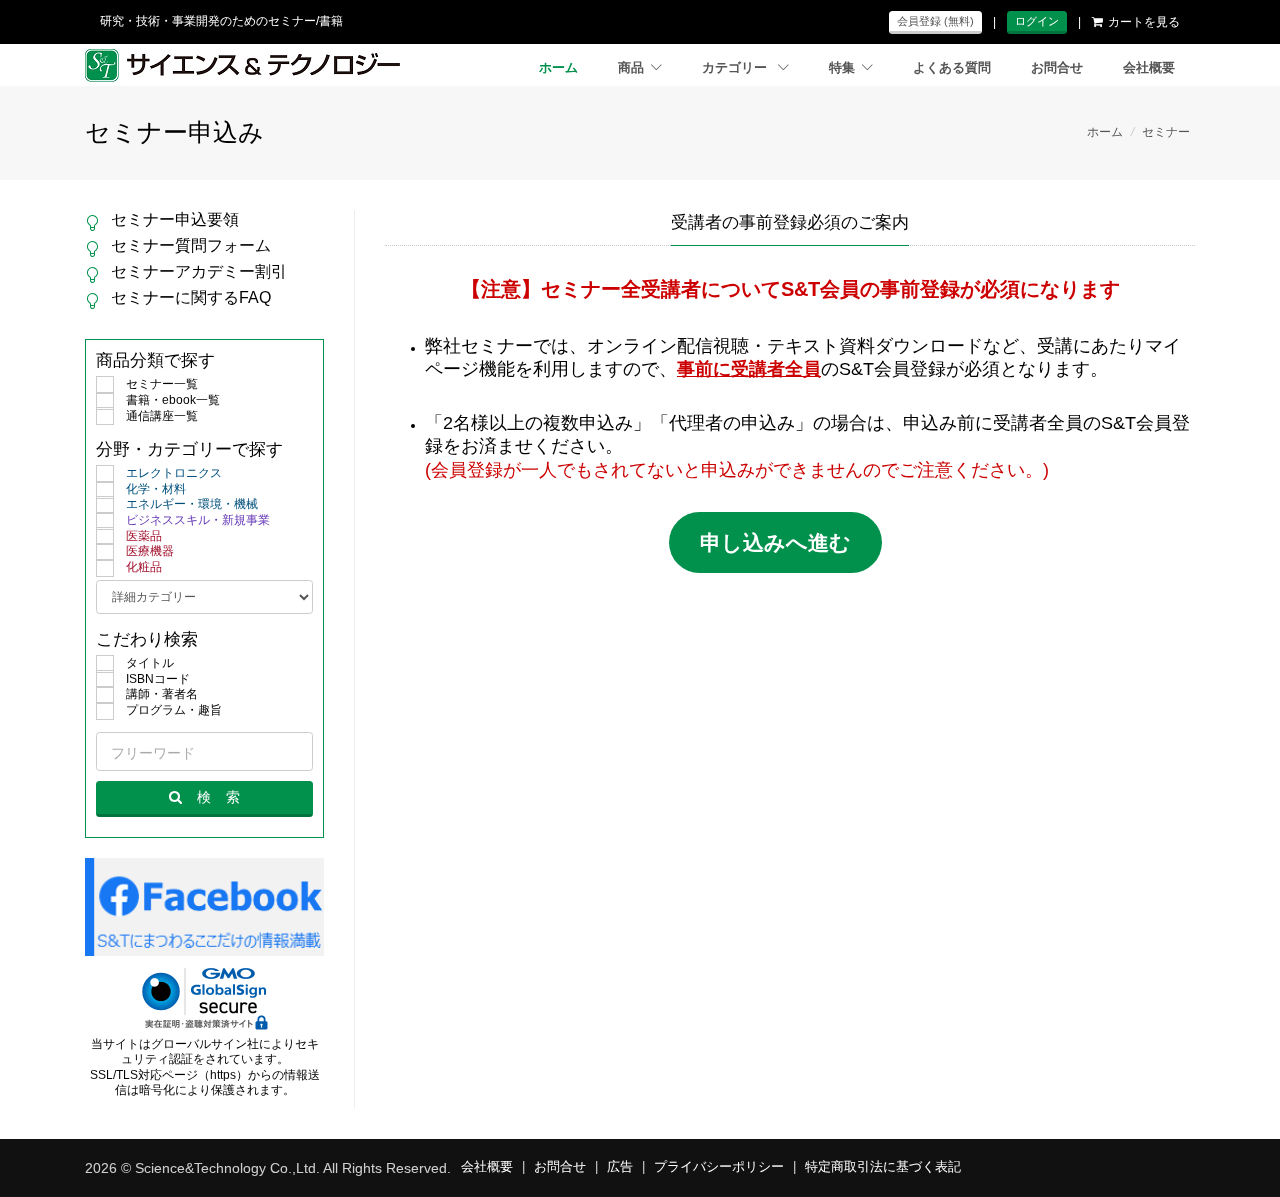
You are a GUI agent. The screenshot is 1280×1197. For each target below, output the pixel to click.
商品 (631, 68)
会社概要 (1149, 68)
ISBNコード (158, 679)
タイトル (150, 663)
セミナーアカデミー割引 (199, 271)
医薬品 (144, 536)
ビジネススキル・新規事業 (198, 520)
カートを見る (1144, 22)
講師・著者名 (162, 694)
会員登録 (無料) (935, 21)
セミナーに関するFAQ (191, 297)
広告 (620, 1167)
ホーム (558, 68)
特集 (842, 68)
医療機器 (150, 551)
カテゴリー (736, 68)
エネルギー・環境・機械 (192, 504)
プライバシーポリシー (719, 1167)
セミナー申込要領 (175, 219)
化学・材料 (156, 489)
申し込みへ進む (775, 542)
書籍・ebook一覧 (173, 400)
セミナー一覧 (162, 384)
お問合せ (1057, 68)
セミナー (1166, 132)
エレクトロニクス (174, 473)
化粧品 (144, 567)
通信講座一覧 (162, 416)
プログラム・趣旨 (174, 710)
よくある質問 (952, 68)
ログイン (1037, 21)
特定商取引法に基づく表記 (883, 1167)
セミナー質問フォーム (191, 245)
